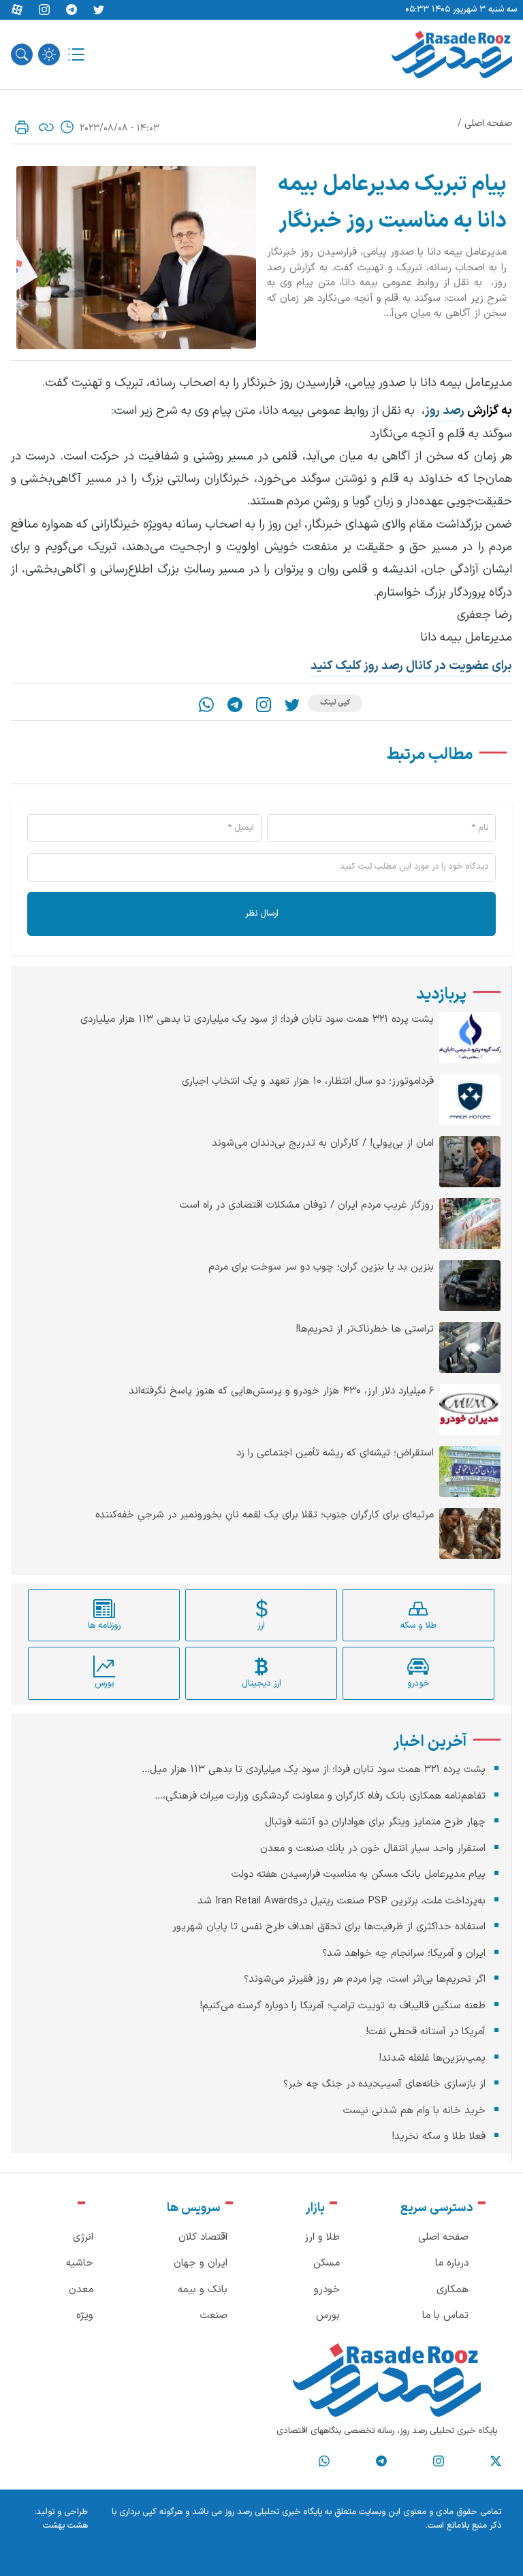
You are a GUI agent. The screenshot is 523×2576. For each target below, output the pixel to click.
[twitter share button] (99, 10)
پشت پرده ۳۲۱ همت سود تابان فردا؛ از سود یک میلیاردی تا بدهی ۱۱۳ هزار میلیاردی (257, 1020)
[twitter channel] (496, 2462)
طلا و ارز (322, 2237)
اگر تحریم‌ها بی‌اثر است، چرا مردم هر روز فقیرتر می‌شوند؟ (365, 1979)
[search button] (22, 54)
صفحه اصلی (488, 124)
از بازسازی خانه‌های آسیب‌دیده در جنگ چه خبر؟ (384, 2084)
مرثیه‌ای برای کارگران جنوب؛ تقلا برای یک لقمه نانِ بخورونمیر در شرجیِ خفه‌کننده (265, 1515)
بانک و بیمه (203, 2290)
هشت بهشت (65, 2526)
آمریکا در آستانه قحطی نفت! (426, 2032)
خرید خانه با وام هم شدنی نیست (414, 2111)
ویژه (85, 2316)
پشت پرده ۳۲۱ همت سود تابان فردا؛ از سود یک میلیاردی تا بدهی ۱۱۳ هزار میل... (314, 1770)
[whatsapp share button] (206, 705)
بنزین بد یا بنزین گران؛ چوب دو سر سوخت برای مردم (321, 1268)
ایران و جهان (201, 2263)
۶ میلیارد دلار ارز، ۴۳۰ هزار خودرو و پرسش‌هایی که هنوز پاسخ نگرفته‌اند (281, 1391)
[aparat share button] (17, 10)
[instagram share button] (44, 10)
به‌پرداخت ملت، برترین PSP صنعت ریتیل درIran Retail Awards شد (342, 1901)
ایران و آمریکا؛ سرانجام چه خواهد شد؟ (404, 1953)
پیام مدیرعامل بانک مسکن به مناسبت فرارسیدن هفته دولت (359, 1874)
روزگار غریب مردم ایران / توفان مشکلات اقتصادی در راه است (307, 1206)
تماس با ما (445, 2316)
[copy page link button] (46, 127)
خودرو (327, 2290)
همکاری (453, 2290)
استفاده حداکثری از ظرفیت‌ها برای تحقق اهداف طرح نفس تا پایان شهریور (329, 1927)
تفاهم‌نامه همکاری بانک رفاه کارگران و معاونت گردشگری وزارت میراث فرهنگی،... (320, 1796)
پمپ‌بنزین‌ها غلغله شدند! (432, 2058)
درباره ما (452, 2263)
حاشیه (80, 2263)
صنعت (214, 2316)
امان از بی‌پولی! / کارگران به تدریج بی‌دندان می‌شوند (323, 1144)
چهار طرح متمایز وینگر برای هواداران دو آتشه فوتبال (375, 1822)
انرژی (83, 2237)
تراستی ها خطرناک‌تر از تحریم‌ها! (365, 1330)
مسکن (327, 2263)
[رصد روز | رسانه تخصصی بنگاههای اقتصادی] (452, 54)
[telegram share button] (72, 10)
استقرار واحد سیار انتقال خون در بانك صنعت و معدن (373, 1849)
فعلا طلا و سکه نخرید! (439, 2137)
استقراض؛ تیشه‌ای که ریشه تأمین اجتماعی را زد (335, 1453)
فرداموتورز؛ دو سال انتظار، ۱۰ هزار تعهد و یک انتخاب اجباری (308, 1082)
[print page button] (22, 127)
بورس (328, 2316)
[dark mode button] (49, 54)
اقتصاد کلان (203, 2237)
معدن (81, 2290)
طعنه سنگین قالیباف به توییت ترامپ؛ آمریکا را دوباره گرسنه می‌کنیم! (343, 2006)
